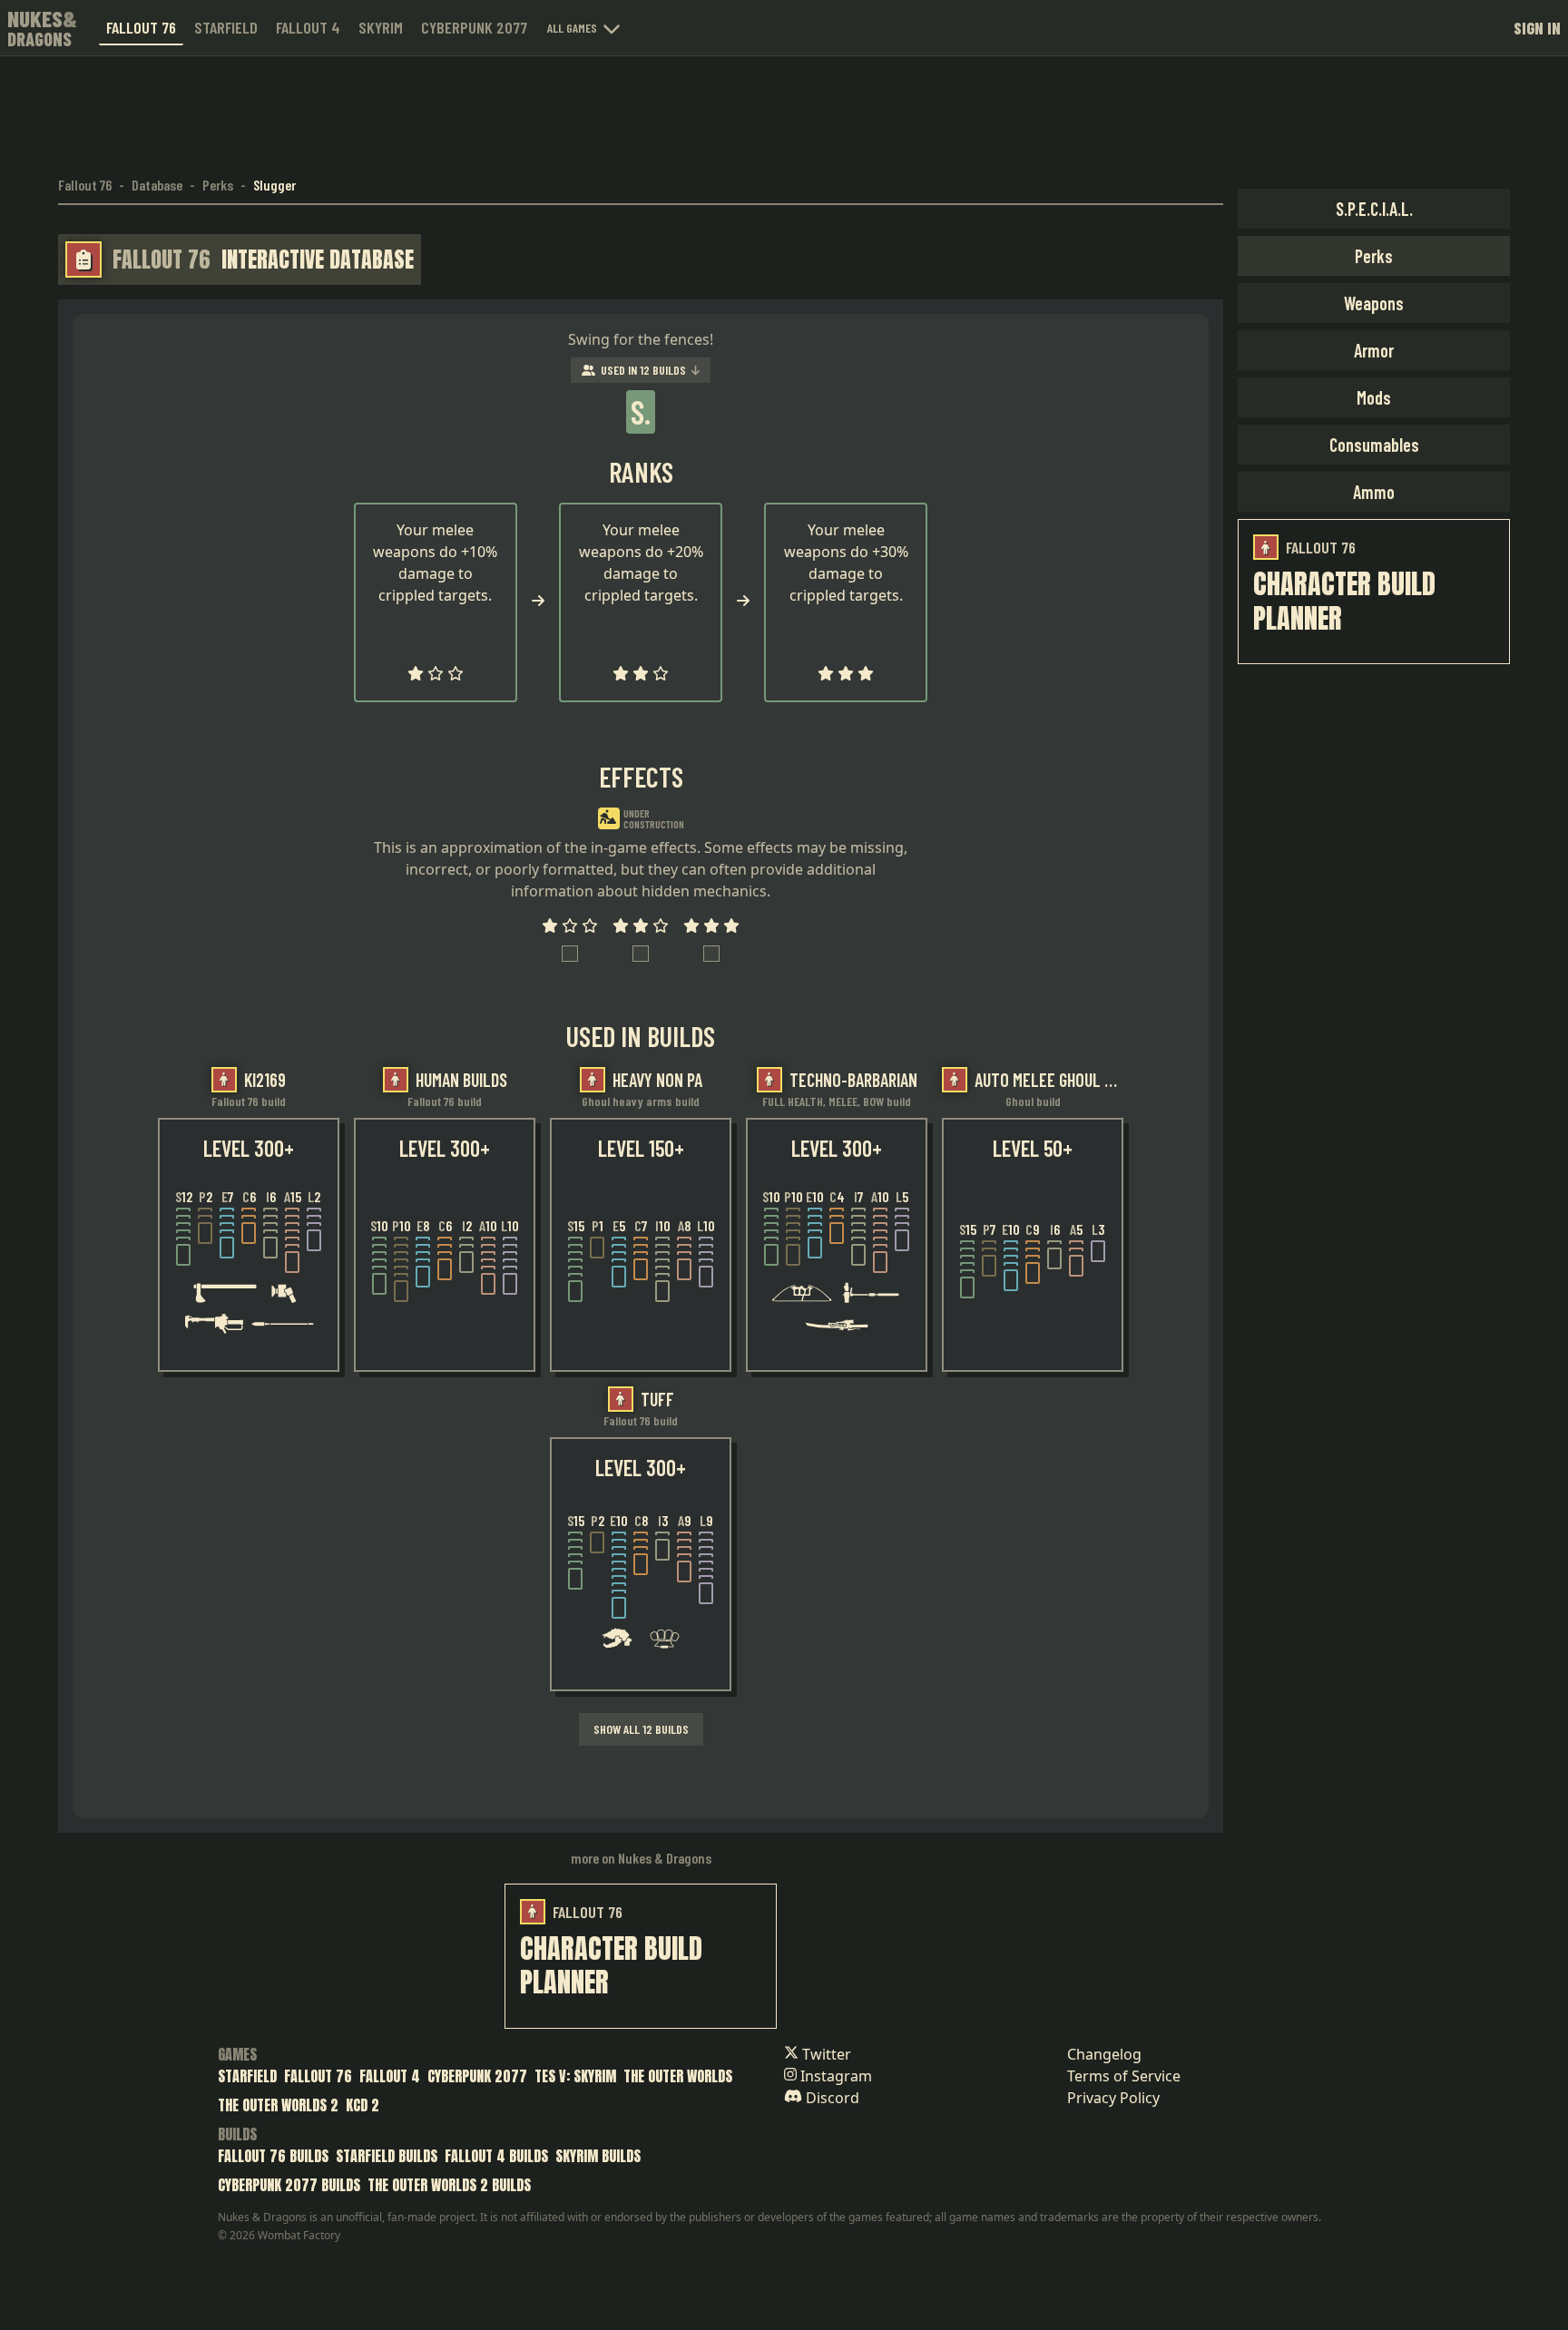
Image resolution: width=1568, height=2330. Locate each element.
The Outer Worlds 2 (278, 2105)
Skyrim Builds (598, 2156)
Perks (218, 185)
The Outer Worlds (678, 2076)
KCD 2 (363, 2105)
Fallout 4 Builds (496, 2156)
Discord (831, 2098)
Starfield (226, 27)
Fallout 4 (308, 27)
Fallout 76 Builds (273, 2156)
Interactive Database (318, 259)
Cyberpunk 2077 (474, 27)
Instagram (834, 2076)
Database (157, 185)
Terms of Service (1124, 2076)
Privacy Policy (1113, 2098)
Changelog (1104, 2054)
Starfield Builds (387, 2156)
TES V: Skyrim (575, 2076)
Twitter (825, 2054)
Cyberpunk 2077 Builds (289, 2185)
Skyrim (381, 27)
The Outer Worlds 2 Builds (449, 2185)
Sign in (1537, 28)
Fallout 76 (141, 27)
